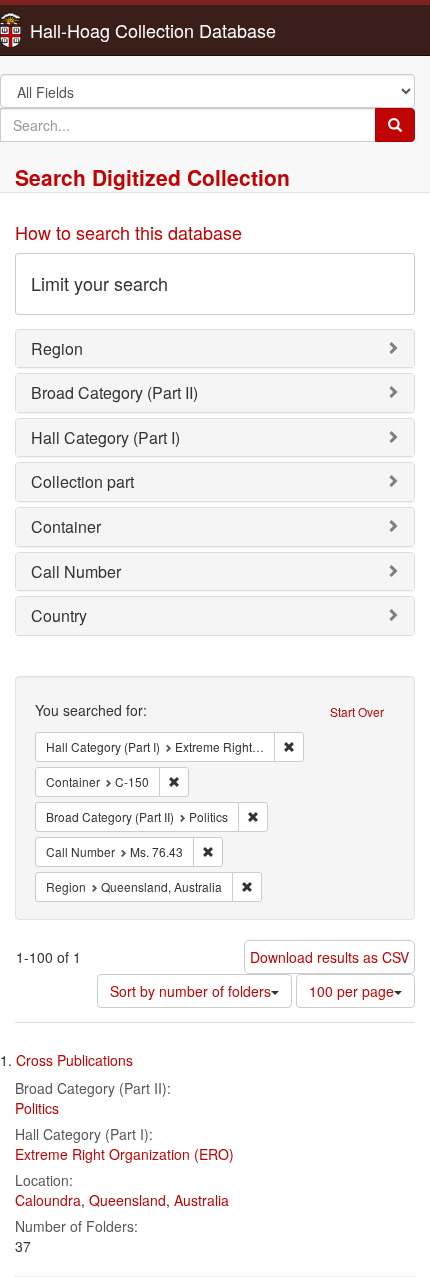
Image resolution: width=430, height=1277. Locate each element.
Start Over (357, 711)
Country (59, 615)
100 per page (351, 991)
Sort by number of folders (190, 991)
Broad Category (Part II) (114, 392)
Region (57, 348)
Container (66, 526)
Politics (37, 1108)
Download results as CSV (329, 957)
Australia (201, 1200)
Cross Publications (74, 1060)
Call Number (76, 571)
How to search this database (128, 232)
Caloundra (48, 1200)
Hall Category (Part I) (105, 437)
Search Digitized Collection (152, 177)
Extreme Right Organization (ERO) (124, 1154)
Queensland (127, 1200)
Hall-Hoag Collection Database (90, 30)
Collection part (82, 481)
